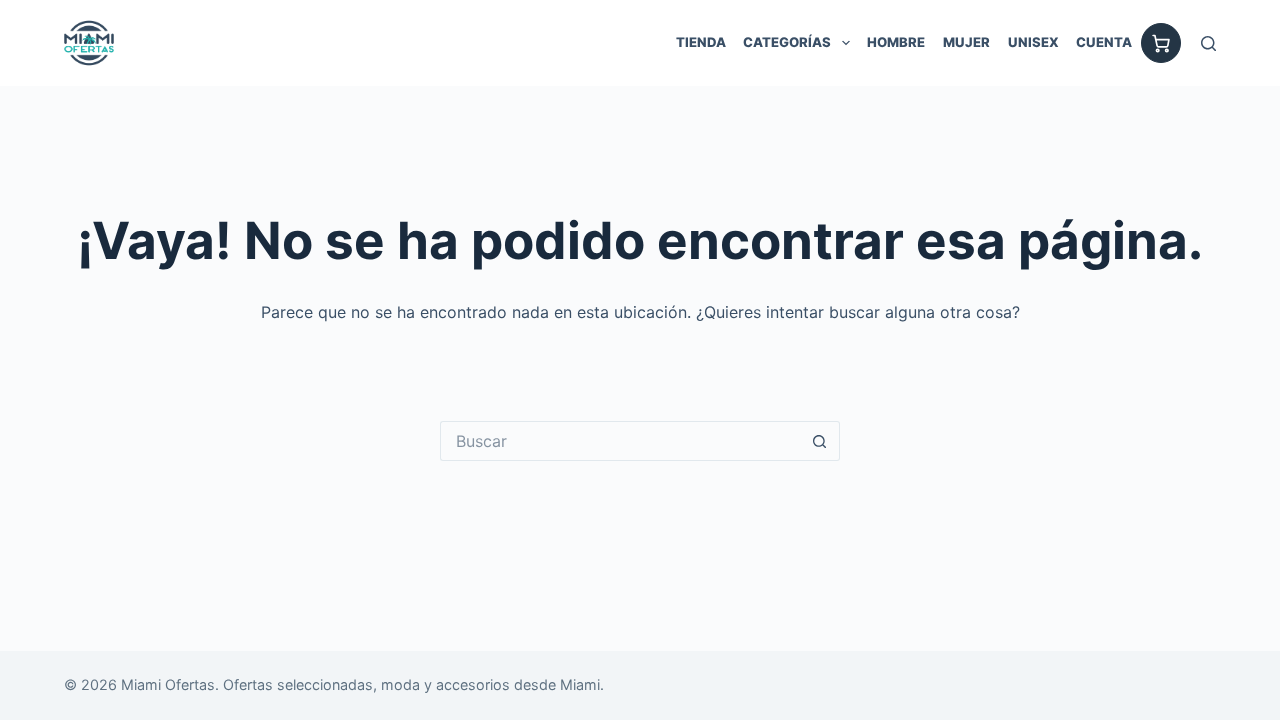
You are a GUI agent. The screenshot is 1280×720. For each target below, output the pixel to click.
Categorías (787, 42)
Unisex (1033, 42)
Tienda (701, 42)
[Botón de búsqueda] (820, 441)
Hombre (896, 42)
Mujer (966, 42)
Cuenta (1104, 42)
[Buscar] (1208, 43)
